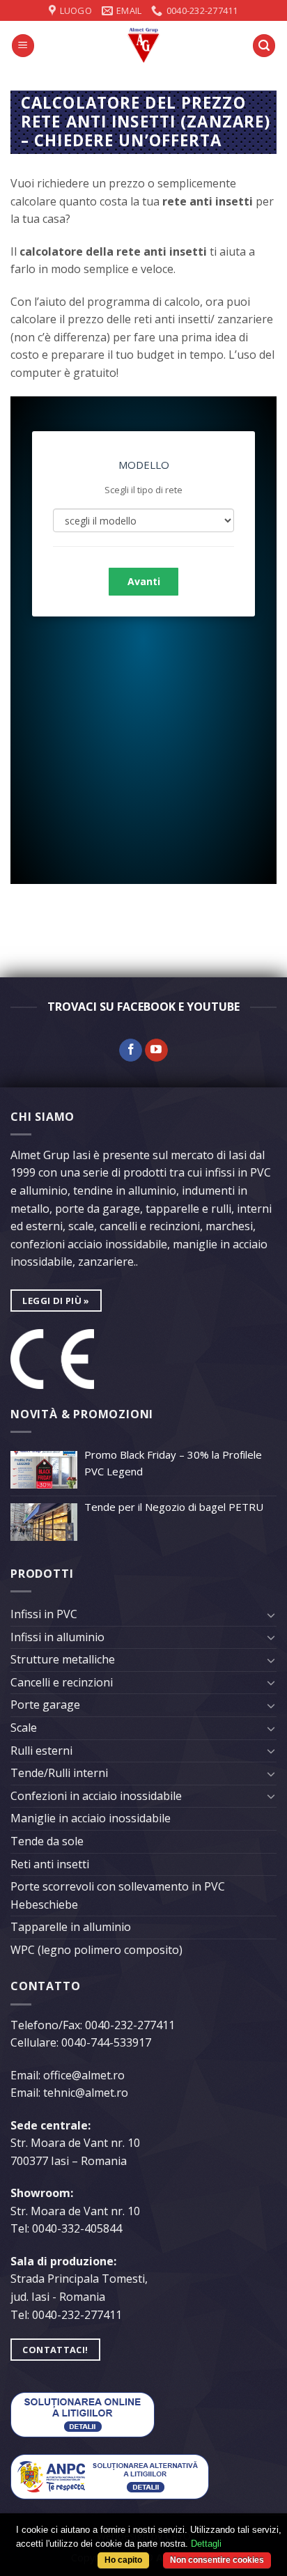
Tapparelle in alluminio (71, 1927)
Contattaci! (55, 2350)
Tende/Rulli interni (59, 1773)
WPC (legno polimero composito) (96, 1950)
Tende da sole (47, 1841)
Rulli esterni (41, 1751)
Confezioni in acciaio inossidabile (96, 1796)
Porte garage (45, 1705)
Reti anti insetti (50, 1864)
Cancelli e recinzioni (62, 1682)
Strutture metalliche (63, 1659)
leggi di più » (56, 1301)
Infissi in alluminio (57, 1637)
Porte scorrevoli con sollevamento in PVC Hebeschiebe (118, 1895)
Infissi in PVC (44, 1614)
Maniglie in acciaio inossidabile (91, 1818)
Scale (24, 1728)
